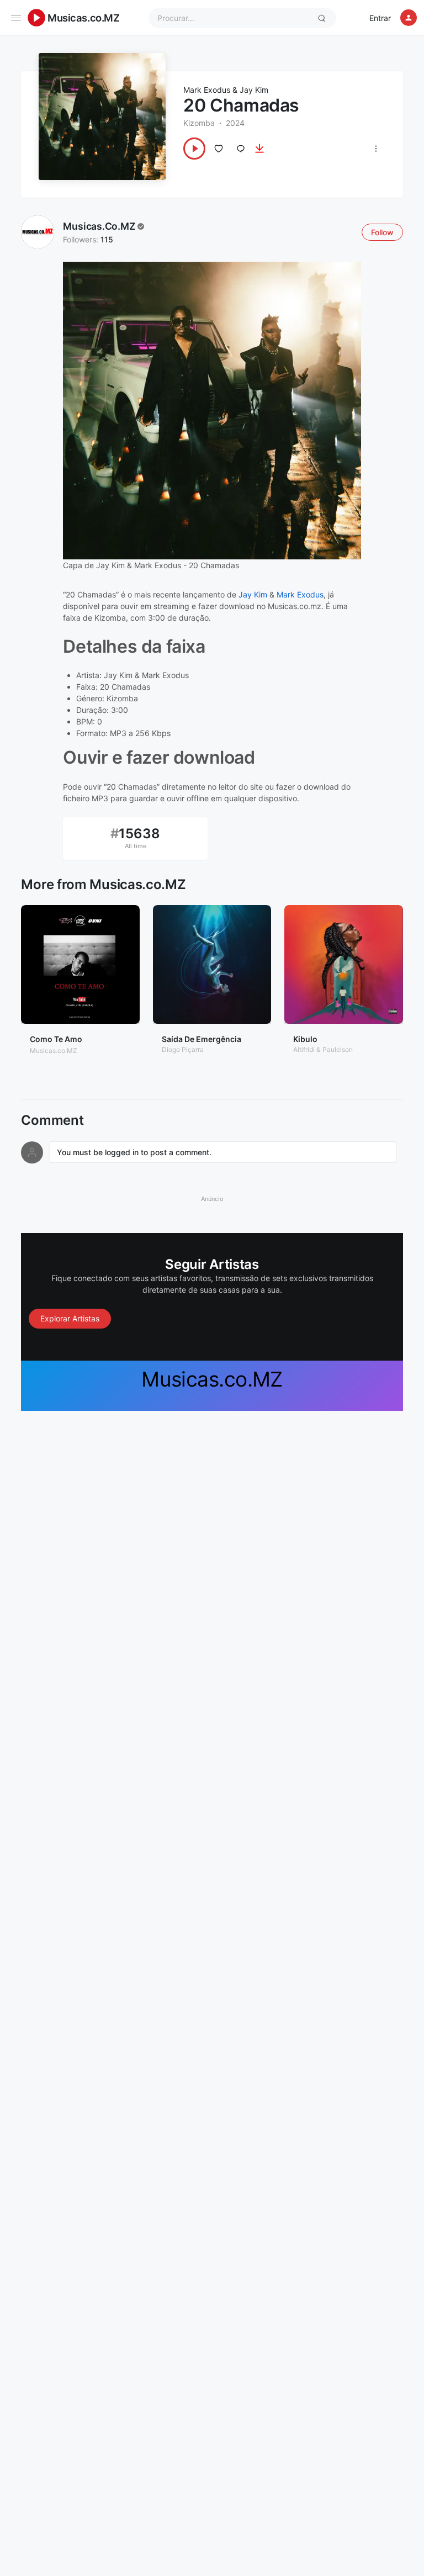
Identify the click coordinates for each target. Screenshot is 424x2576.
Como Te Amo (56, 1039)
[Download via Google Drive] (259, 149)
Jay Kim (254, 90)
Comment (52, 1120)
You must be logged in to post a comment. (134, 1152)
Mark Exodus (207, 90)
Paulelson (338, 1049)
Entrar (380, 18)
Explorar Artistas (70, 1318)
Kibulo (305, 1039)
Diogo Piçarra (183, 1049)
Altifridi (304, 1049)
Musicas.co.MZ (84, 18)
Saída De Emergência (202, 1039)
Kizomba (199, 123)
